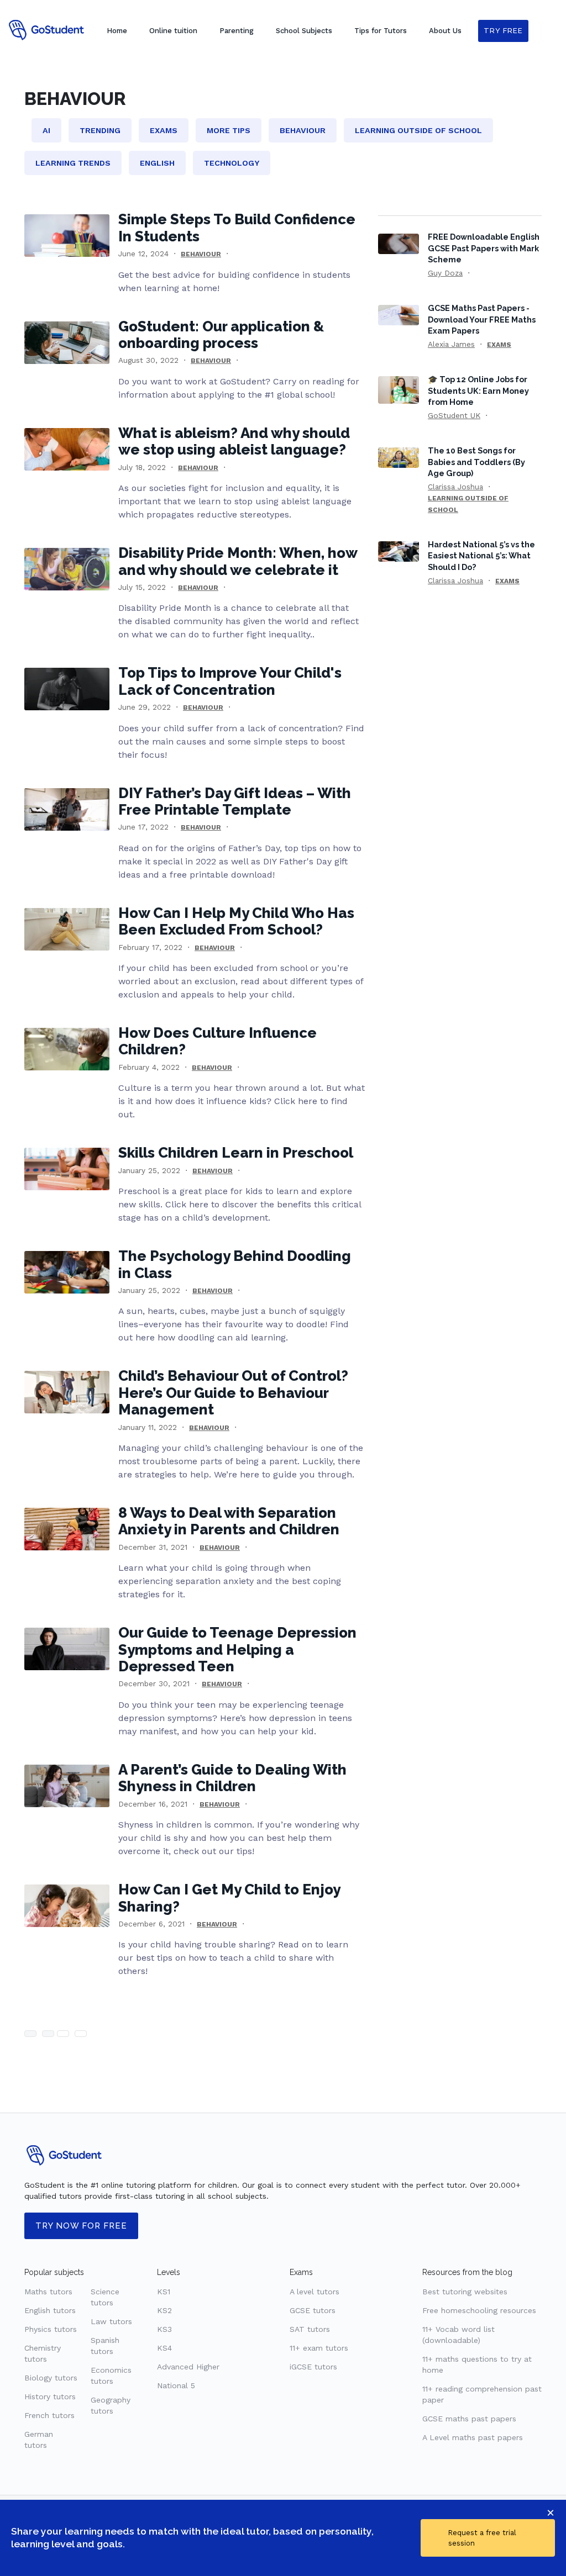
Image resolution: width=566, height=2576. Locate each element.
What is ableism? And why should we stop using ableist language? (234, 441)
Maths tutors (48, 2292)
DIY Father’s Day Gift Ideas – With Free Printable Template (235, 801)
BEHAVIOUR (201, 254)
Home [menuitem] (117, 31)
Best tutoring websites (465, 2292)
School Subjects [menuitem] (304, 31)
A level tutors (315, 2292)
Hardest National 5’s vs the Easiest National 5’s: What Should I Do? (481, 555)
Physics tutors (51, 2329)
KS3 (164, 2329)
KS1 (164, 2292)
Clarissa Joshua (455, 487)
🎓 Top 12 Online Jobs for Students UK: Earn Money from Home (478, 390)
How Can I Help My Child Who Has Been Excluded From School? (236, 921)
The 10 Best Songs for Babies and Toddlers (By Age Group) (476, 461)
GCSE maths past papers (469, 2419)
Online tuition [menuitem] (173, 31)
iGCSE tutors (313, 2367)
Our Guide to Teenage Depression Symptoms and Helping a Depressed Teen (237, 1649)
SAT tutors (310, 2329)
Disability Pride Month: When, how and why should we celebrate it (238, 561)
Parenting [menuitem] (237, 31)
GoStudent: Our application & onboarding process (221, 335)
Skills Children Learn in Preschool (236, 1153)
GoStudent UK (454, 415)
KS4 (164, 2348)
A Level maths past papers (473, 2437)
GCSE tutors (313, 2310)
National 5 (176, 2385)
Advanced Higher (188, 2367)
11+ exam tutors (319, 2348)
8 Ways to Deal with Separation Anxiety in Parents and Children (229, 1521)
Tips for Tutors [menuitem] (381, 31)
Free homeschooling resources (479, 2310)
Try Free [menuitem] (503, 31)
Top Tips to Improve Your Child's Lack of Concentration (230, 681)
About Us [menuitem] (445, 31)
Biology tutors (51, 2378)
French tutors (49, 2415)
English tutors (50, 2310)
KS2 (164, 2310)
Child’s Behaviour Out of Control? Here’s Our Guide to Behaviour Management (233, 1393)
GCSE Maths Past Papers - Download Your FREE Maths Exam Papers (482, 319)
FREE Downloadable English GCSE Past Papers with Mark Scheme (484, 248)
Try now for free (81, 2226)
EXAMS (499, 345)
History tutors (50, 2396)
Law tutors (111, 2321)
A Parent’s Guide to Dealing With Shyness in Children (232, 1778)
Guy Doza (445, 273)
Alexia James (451, 344)
